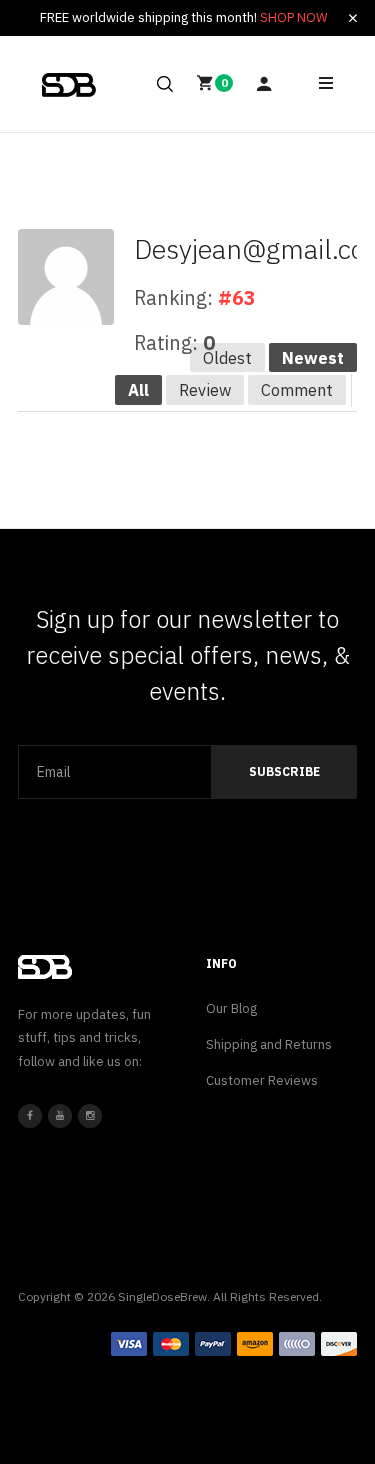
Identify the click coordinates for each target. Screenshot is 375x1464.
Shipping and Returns (269, 1044)
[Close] (353, 18)
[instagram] (90, 1116)
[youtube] (60, 1116)
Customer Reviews (262, 1080)
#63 (237, 297)
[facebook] (30, 1116)
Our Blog (231, 1008)
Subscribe (284, 771)
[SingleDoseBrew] (69, 85)
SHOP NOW (294, 17)
